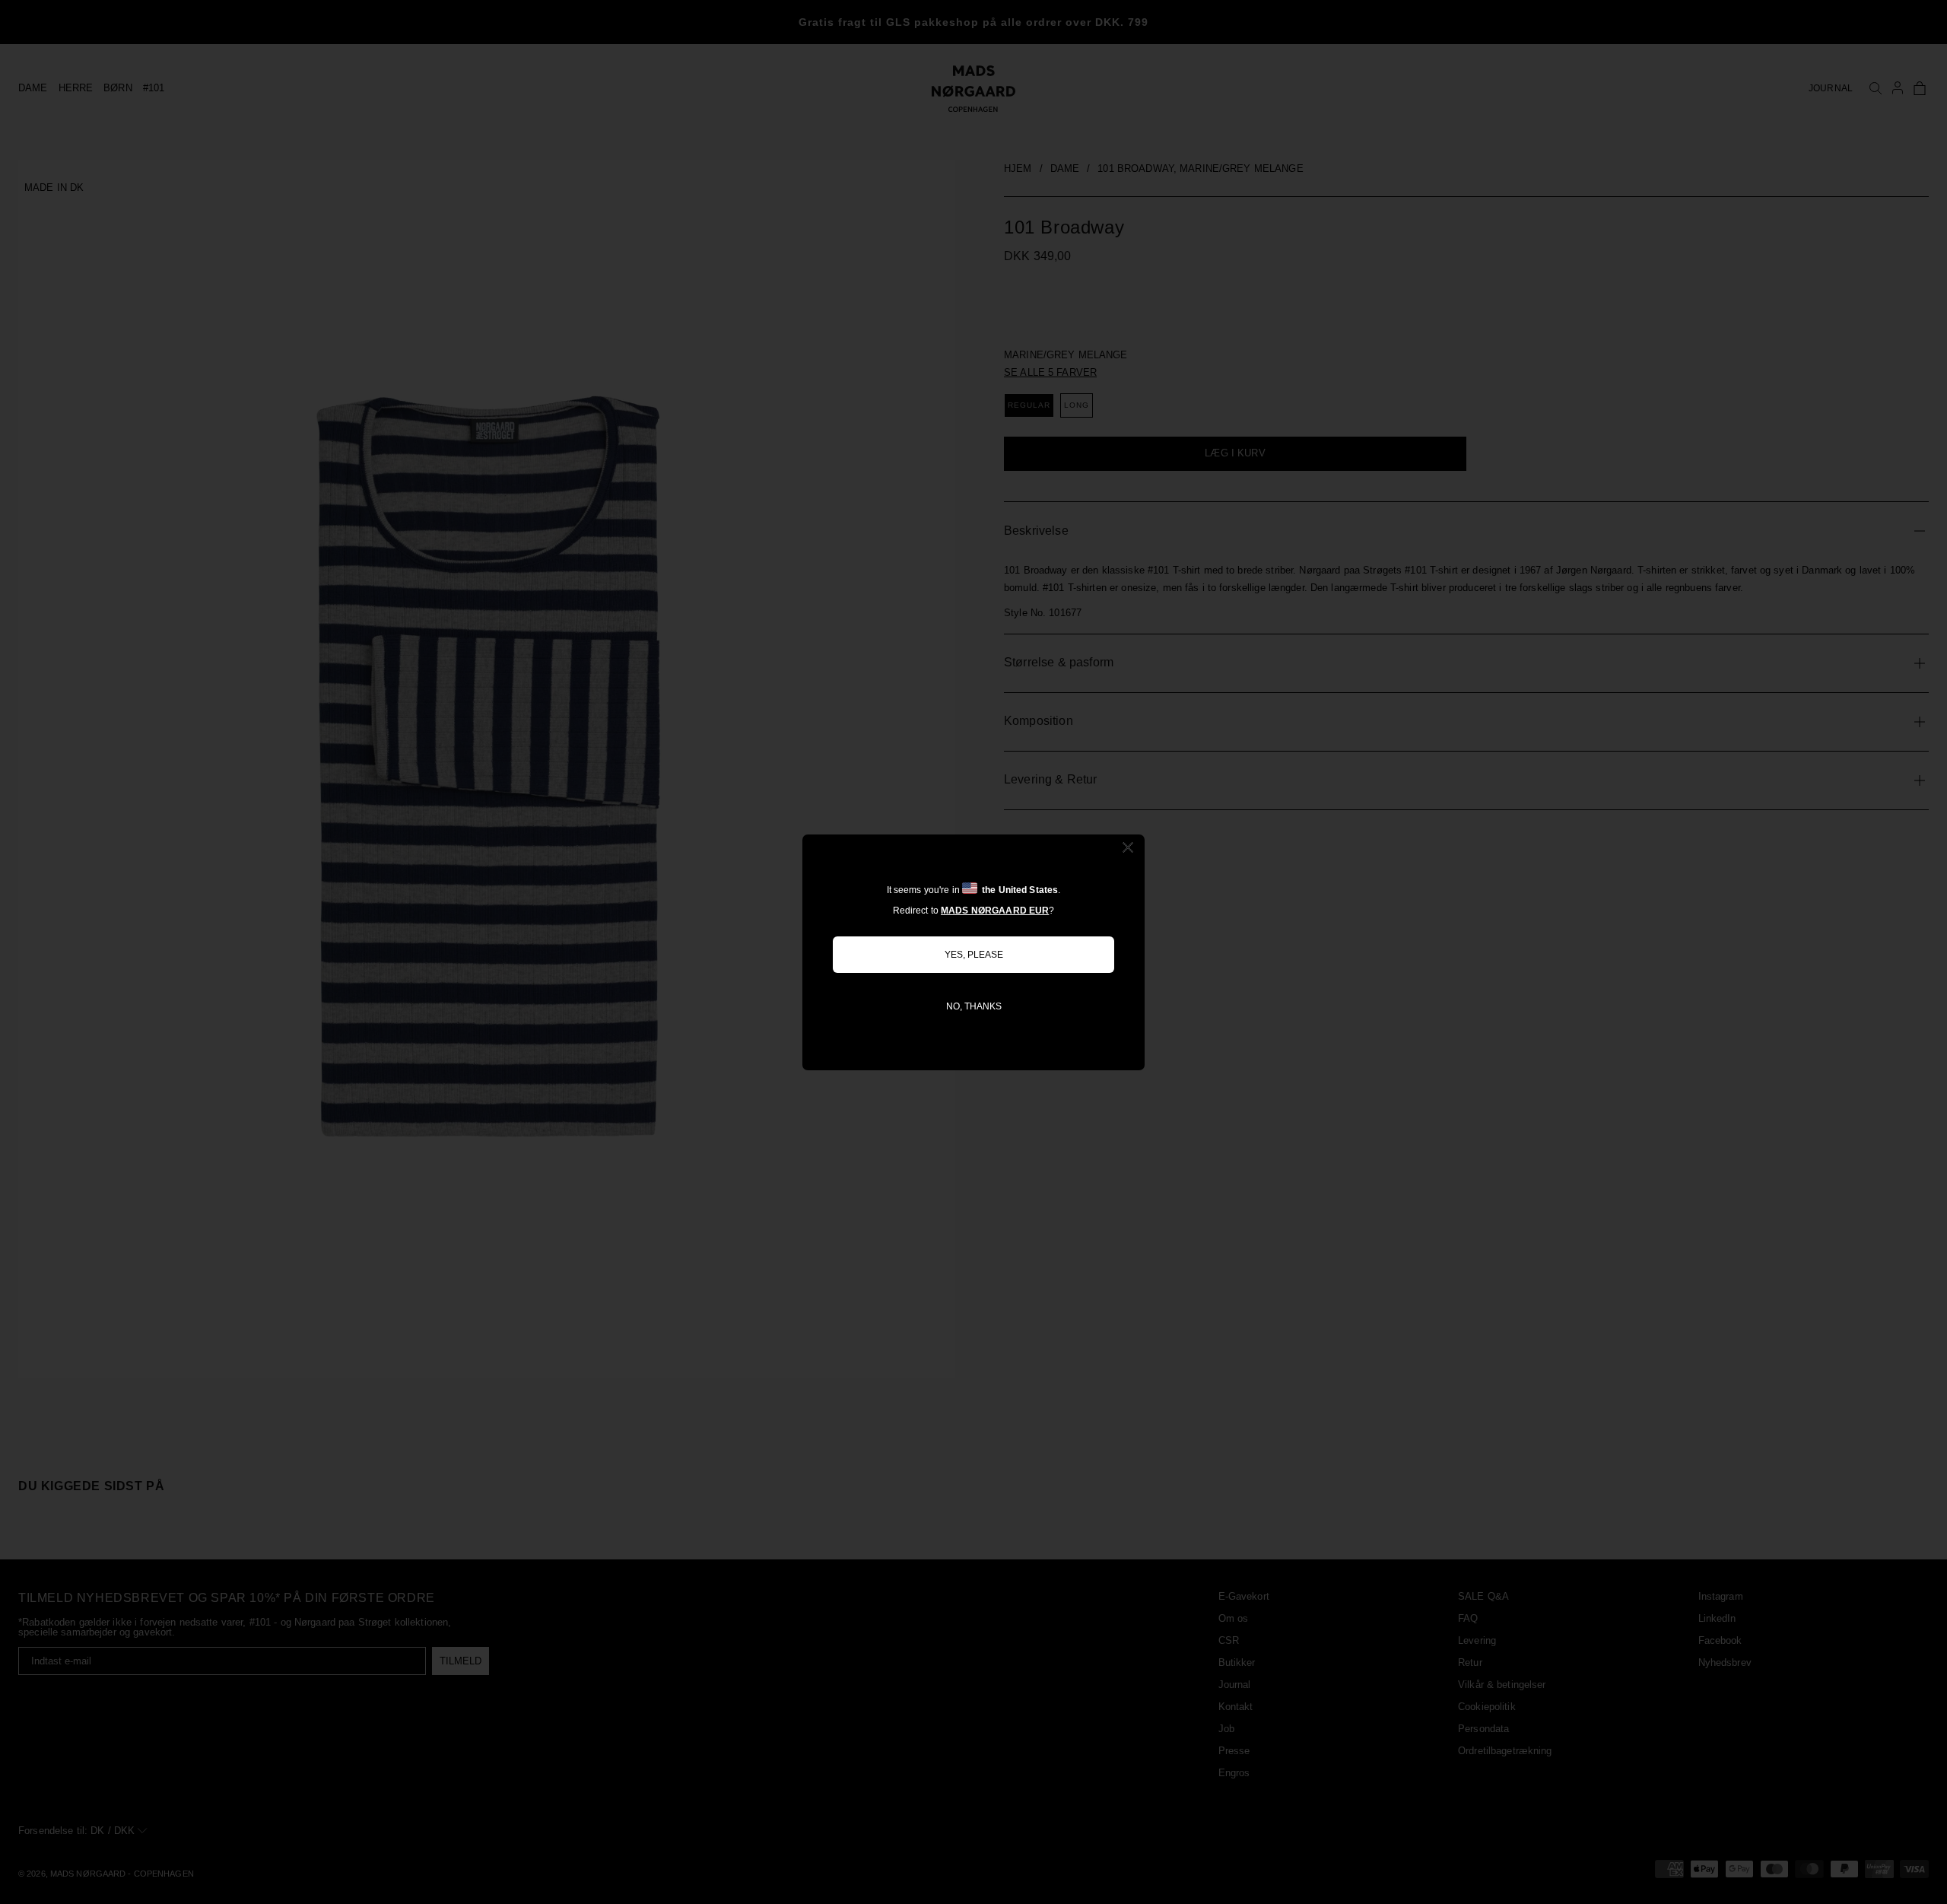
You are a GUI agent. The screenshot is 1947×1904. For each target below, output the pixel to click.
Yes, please (974, 955)
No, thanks (974, 1006)
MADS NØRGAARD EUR (995, 911)
